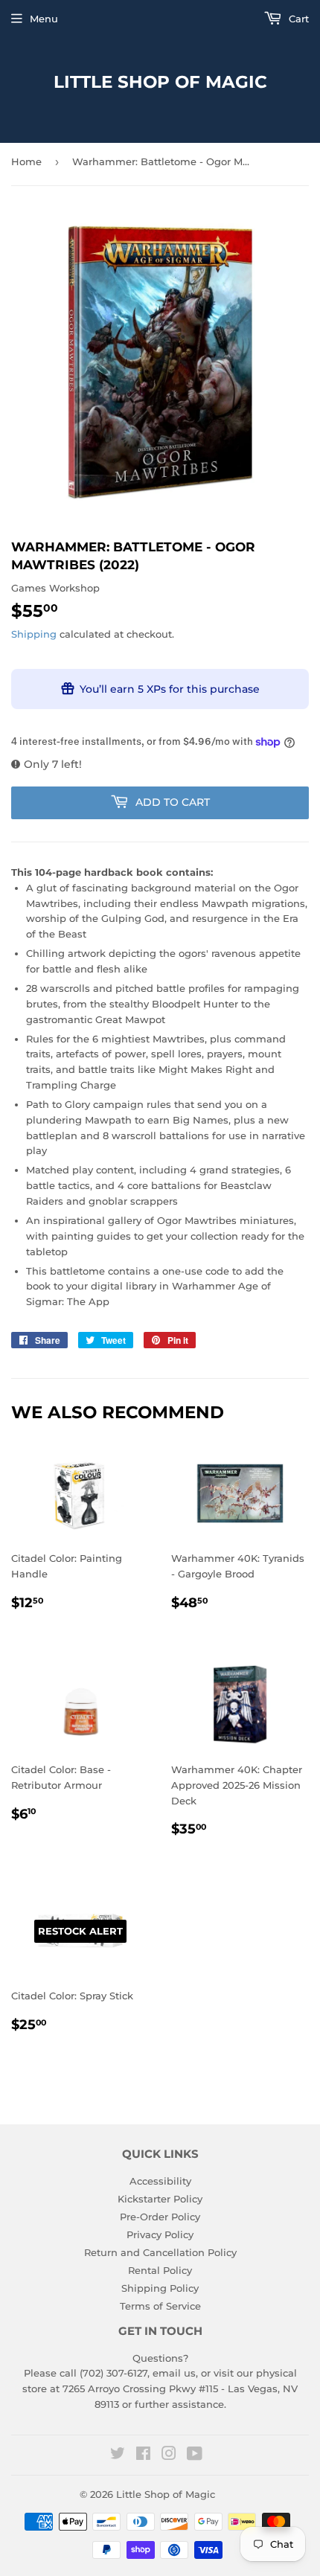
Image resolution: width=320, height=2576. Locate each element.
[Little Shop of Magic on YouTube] (195, 2455)
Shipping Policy (160, 2288)
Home (26, 161)
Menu (44, 19)
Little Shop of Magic (160, 82)
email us (174, 2373)
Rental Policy (160, 2270)
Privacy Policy (160, 2234)
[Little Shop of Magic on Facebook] (143, 2455)
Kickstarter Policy (160, 2199)
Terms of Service (160, 2306)
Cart (297, 19)
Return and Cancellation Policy (160, 2252)
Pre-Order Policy (160, 2217)
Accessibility (160, 2181)
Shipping (34, 634)
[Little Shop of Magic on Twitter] (118, 2455)
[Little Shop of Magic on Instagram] (169, 2455)
